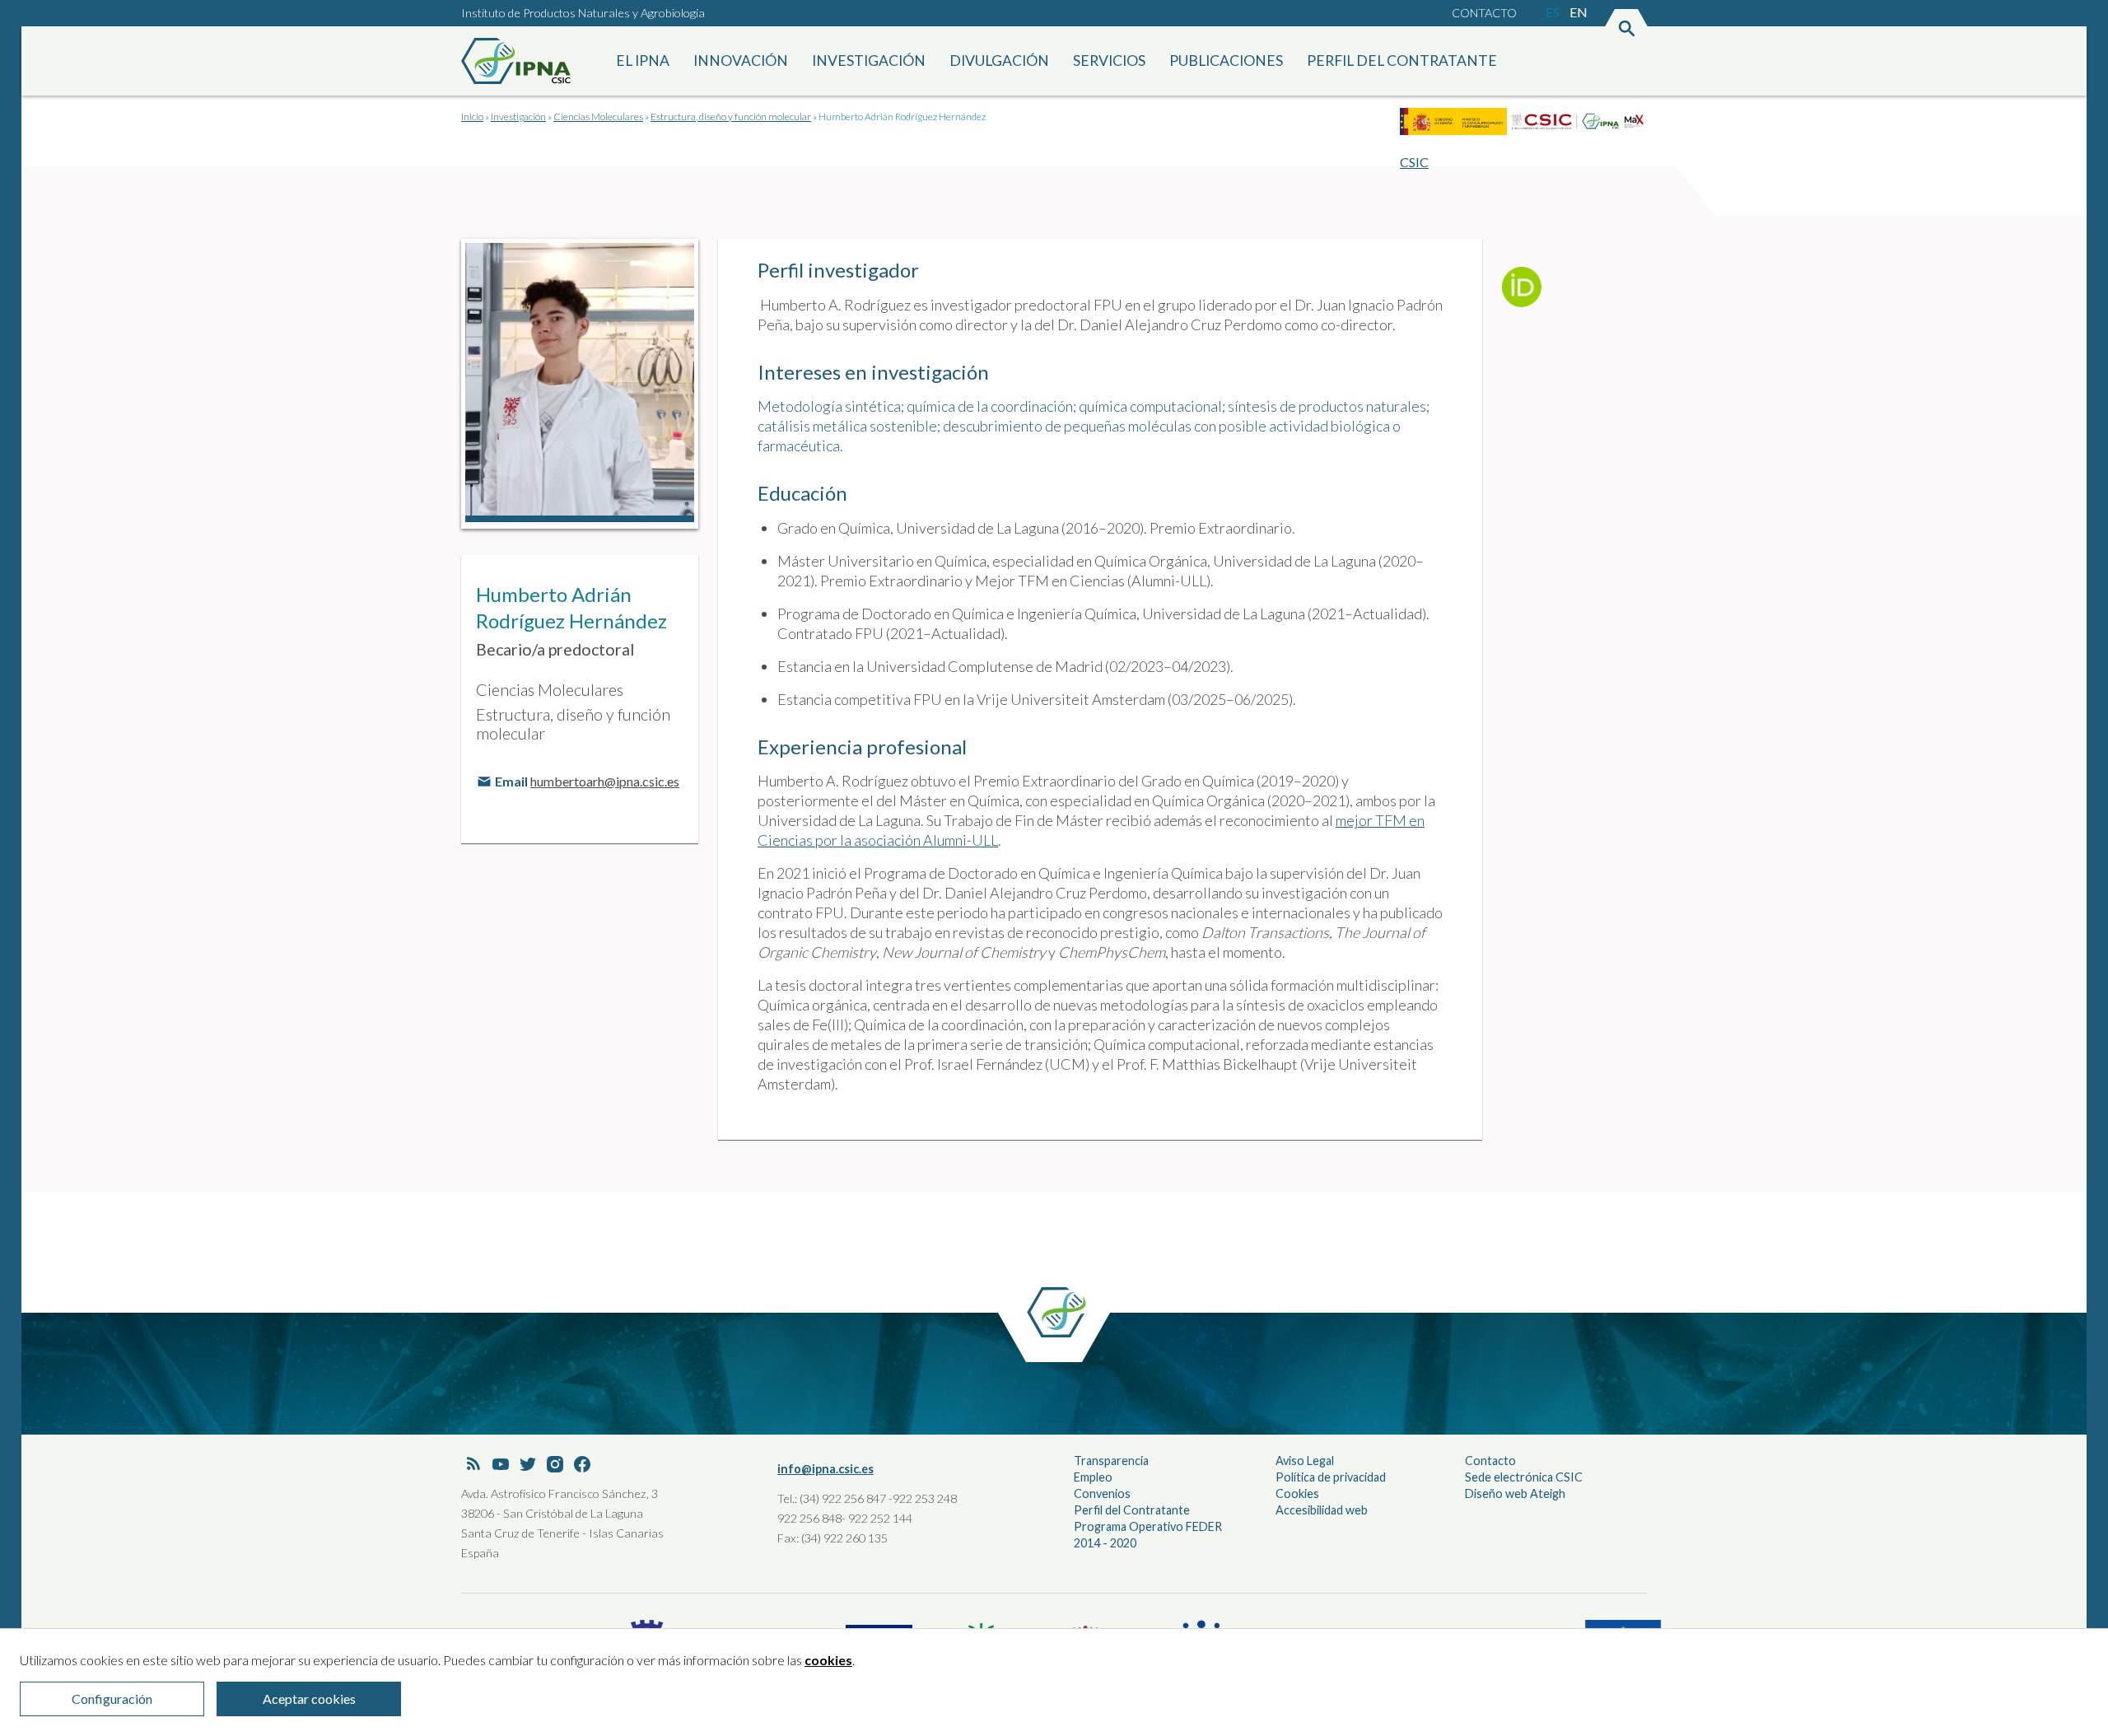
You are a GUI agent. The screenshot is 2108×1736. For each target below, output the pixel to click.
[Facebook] (582, 1465)
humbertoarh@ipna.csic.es (605, 781)
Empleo (1093, 1477)
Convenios (1102, 1493)
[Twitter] (528, 1465)
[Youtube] (501, 1465)
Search (1626, 30)
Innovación (741, 61)
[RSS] (473, 1465)
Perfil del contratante (1402, 61)
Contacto (1484, 13)
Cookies (1297, 1493)
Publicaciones (1226, 61)
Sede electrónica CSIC (1524, 1477)
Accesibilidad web (1322, 1510)
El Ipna (643, 61)
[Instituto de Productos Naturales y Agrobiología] (519, 61)
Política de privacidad (1331, 1477)
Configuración (112, 1699)
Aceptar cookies (309, 1699)
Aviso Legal (1305, 1461)
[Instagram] (555, 1465)
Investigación (869, 61)
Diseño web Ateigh (1515, 1493)
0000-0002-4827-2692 (1528, 293)
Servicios (1109, 61)
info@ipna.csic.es (825, 1469)
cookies (828, 1660)
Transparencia (1111, 1461)
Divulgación (999, 61)
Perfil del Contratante (1132, 1510)
